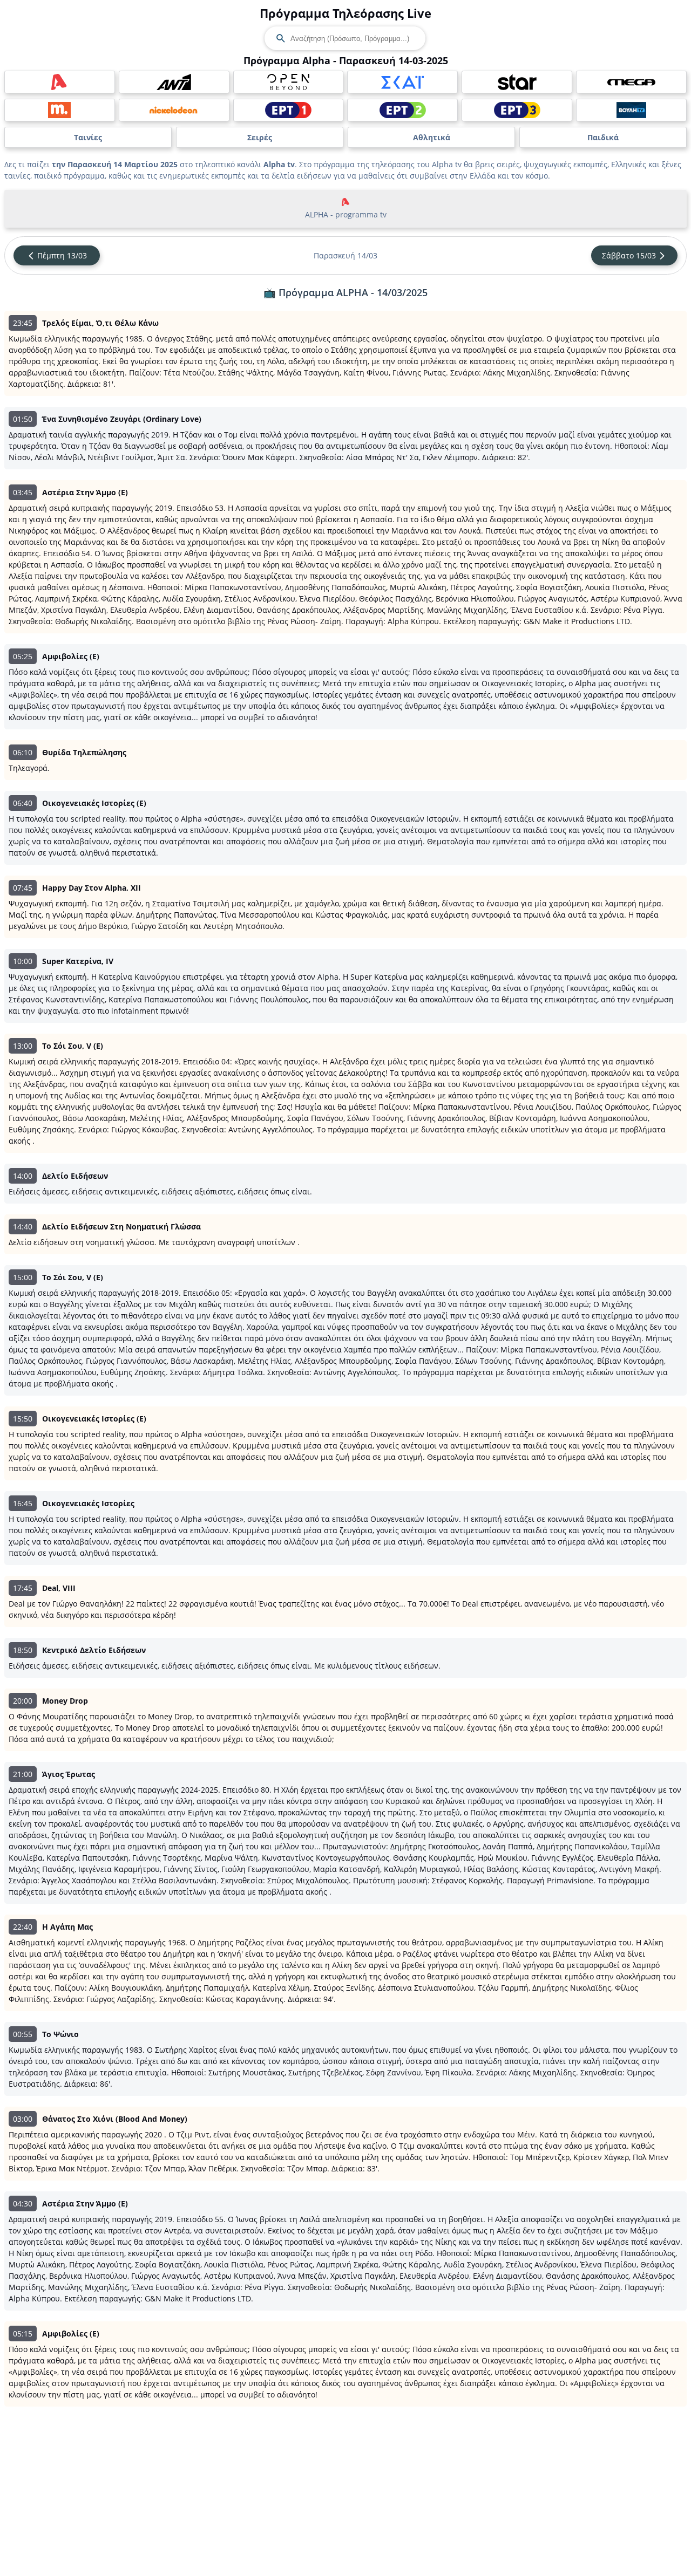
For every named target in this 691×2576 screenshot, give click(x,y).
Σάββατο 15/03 (629, 255)
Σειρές (260, 137)
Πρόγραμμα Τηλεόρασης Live (345, 13)
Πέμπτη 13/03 (62, 255)
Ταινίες (88, 137)
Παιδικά (603, 137)
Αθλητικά (432, 137)
